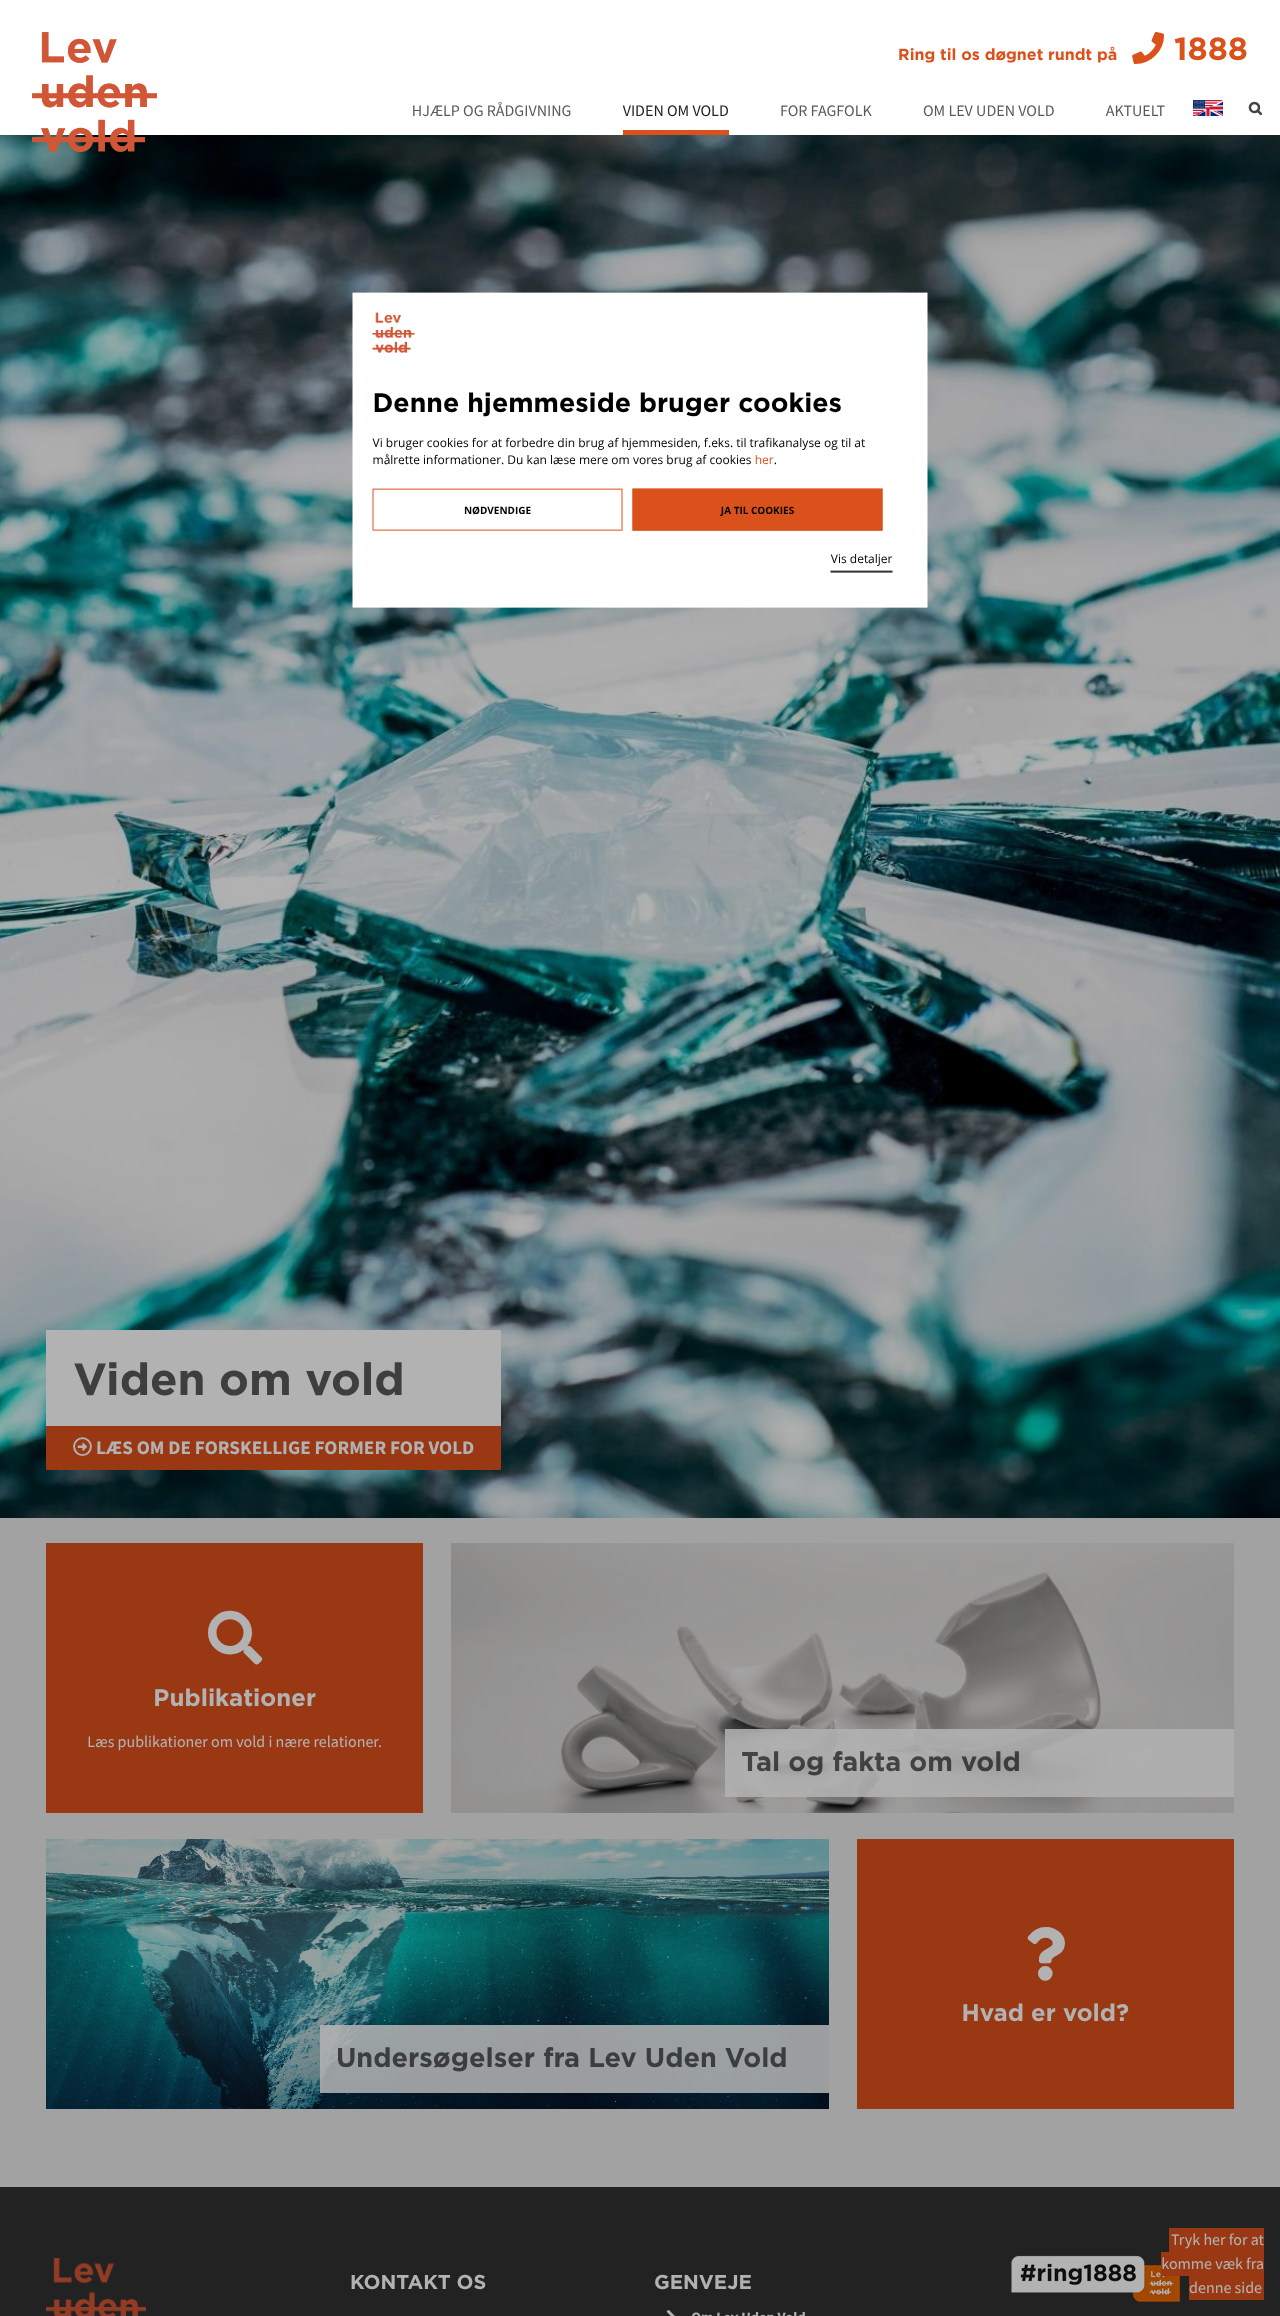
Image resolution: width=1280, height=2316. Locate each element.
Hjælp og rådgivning (492, 112)
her (764, 459)
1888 (1073, 49)
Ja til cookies (757, 509)
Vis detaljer (862, 557)
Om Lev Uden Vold (989, 112)
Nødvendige (497, 509)
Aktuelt (1135, 112)
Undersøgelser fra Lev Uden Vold (562, 2058)
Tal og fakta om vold (880, 1762)
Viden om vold (676, 112)
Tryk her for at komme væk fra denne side (1212, 2264)
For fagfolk (826, 112)
